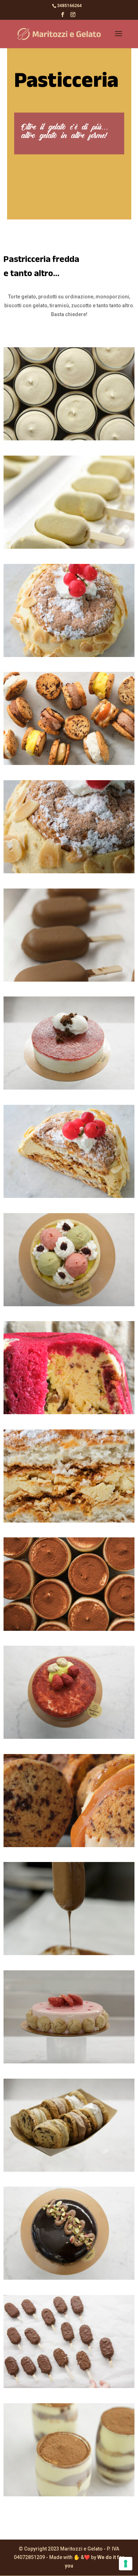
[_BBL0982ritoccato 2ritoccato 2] (69, 2386)
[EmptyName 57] (69, 1412)
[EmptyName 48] (69, 1629)
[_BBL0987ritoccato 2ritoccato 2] (69, 2062)
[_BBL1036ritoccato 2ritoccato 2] (69, 2495)
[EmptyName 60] (69, 763)
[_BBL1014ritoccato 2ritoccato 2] (69, 2278)
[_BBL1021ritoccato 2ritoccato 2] (69, 1737)
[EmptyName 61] (69, 1845)
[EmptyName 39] (69, 439)
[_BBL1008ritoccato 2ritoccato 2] (69, 2170)
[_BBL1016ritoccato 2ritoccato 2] (69, 1088)
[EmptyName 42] (69, 655)
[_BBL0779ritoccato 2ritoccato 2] (69, 1953)
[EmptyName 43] (69, 872)
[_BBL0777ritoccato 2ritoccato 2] (69, 547)
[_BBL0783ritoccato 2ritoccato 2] (69, 980)
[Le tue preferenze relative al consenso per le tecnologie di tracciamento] (126, 2564)
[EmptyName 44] (69, 1196)
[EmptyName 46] (69, 1521)
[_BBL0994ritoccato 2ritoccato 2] (69, 1304)
